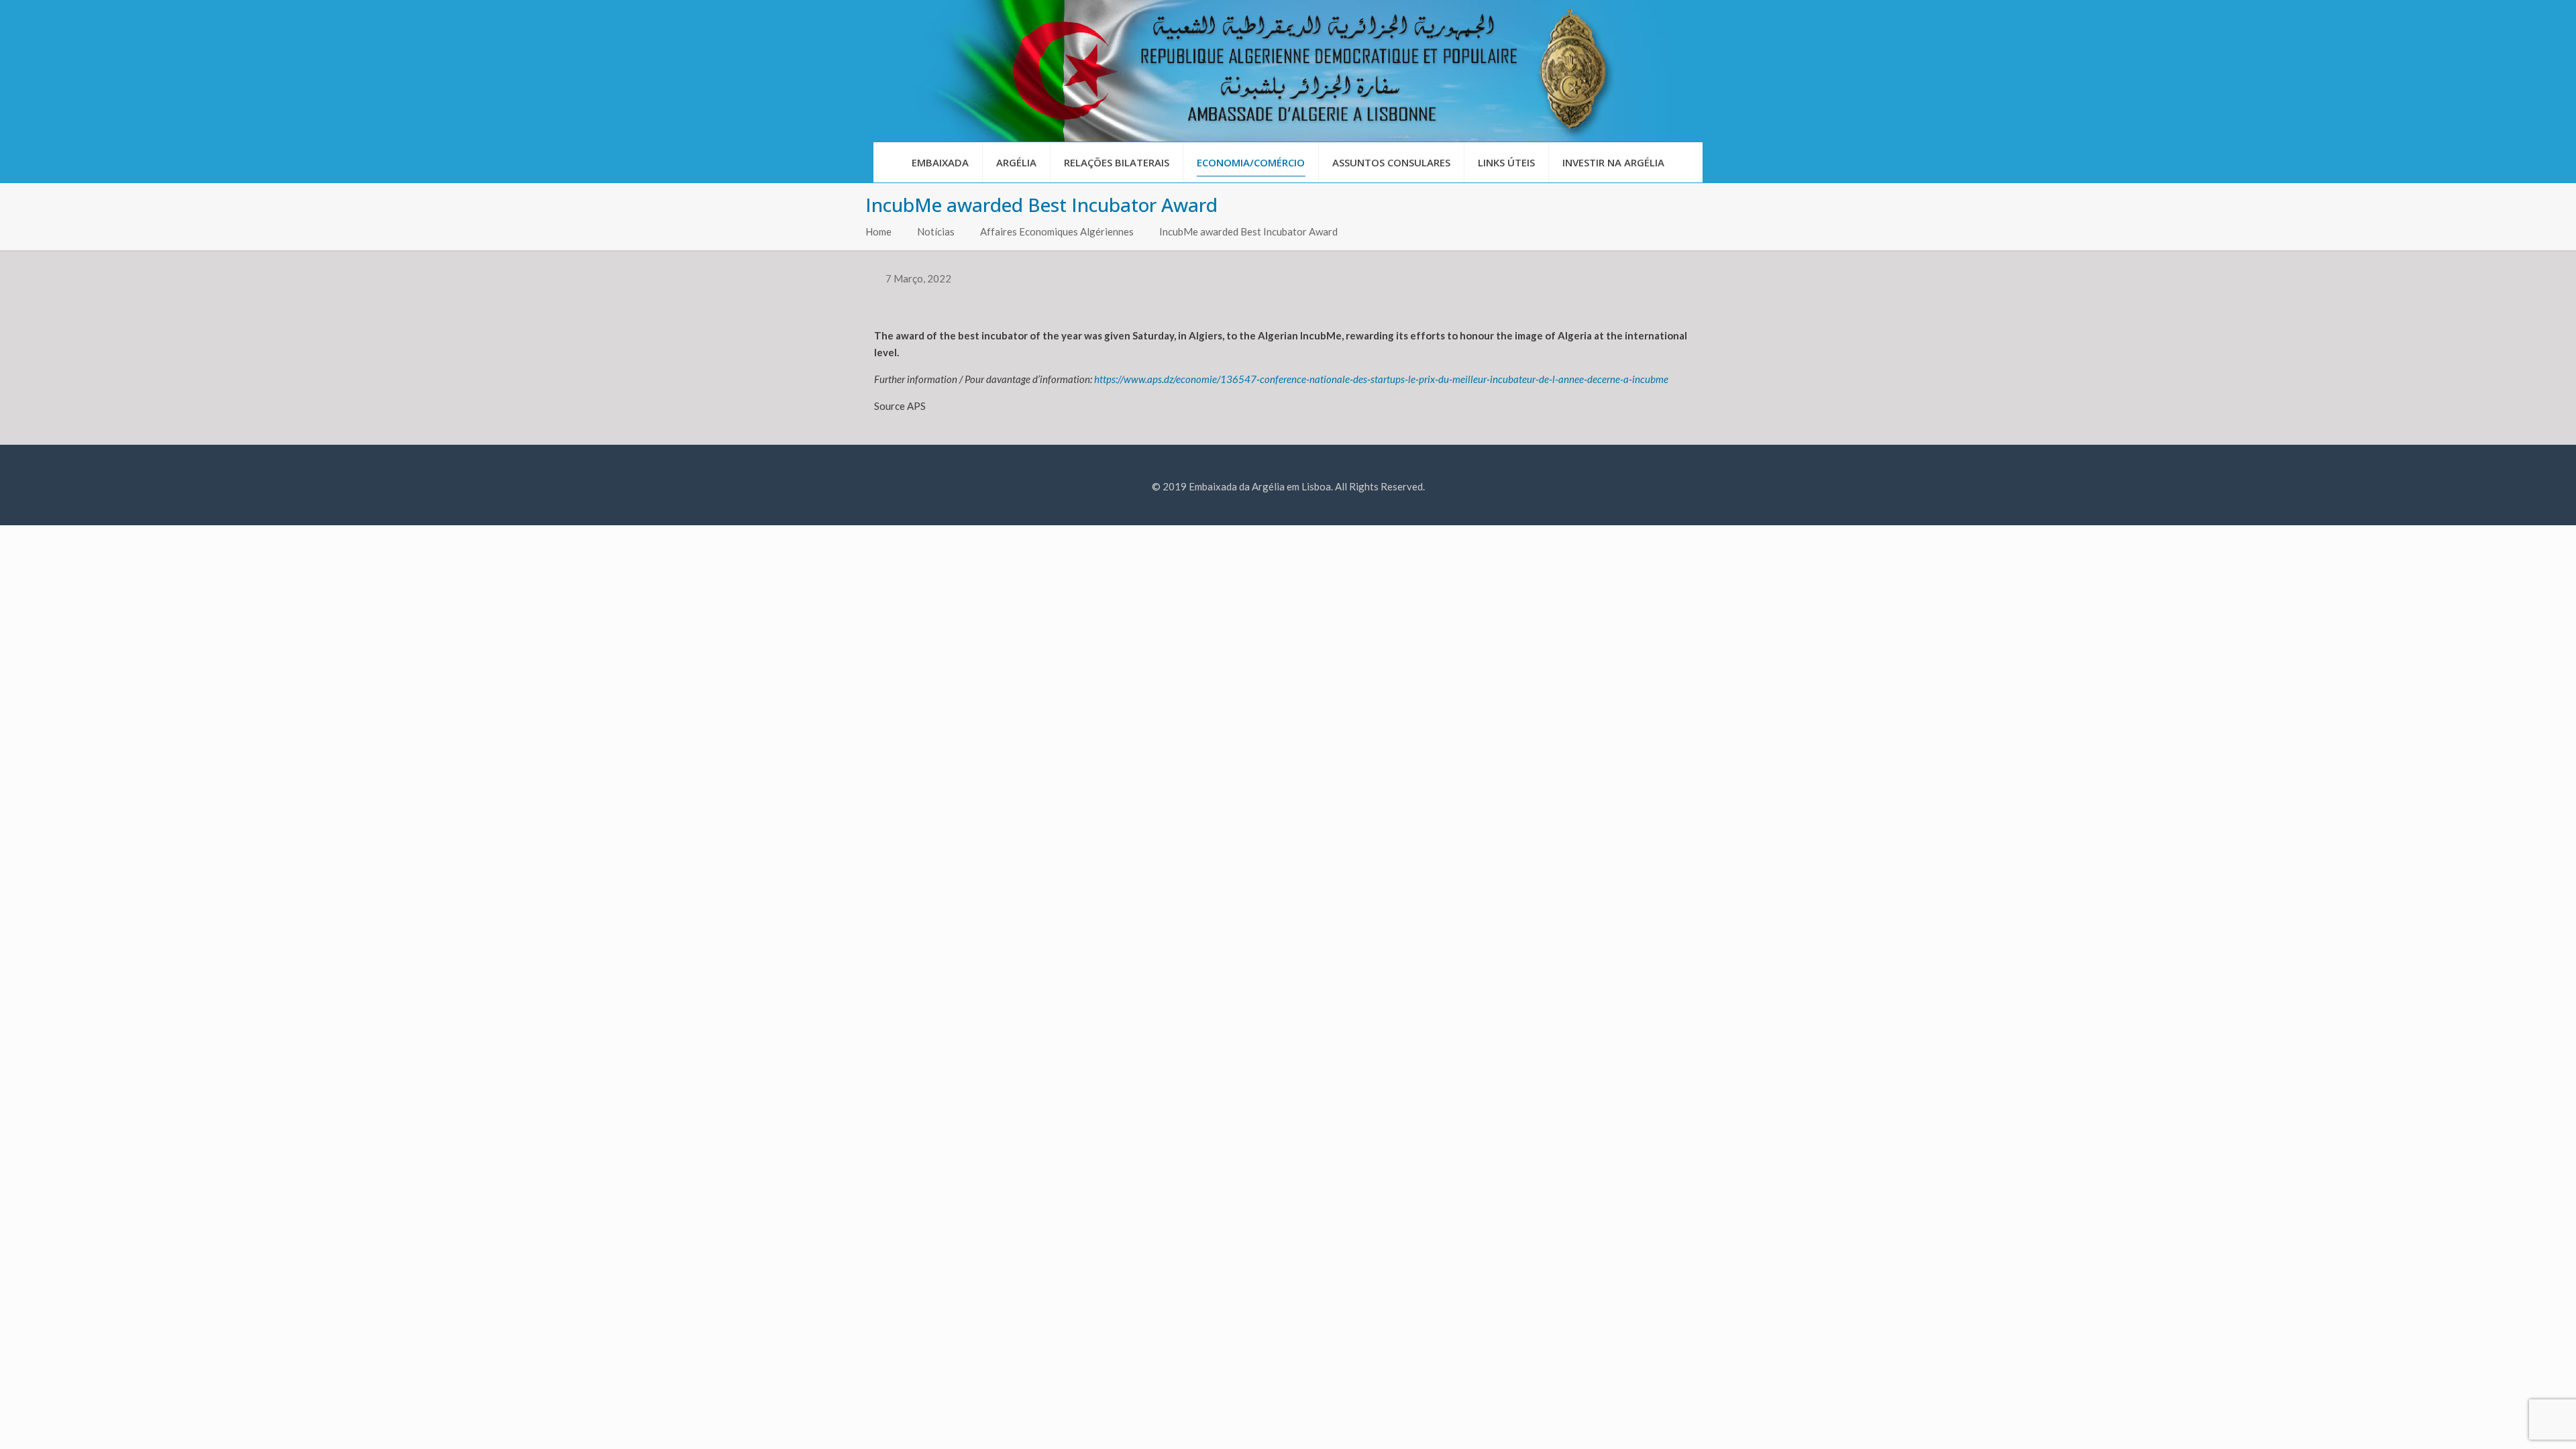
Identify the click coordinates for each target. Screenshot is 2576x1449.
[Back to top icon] (2512, 1421)
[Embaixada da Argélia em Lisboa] (1288, 71)
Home (878, 231)
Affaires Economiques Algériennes (1057, 231)
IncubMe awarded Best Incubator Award (1248, 231)
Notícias (936, 231)
